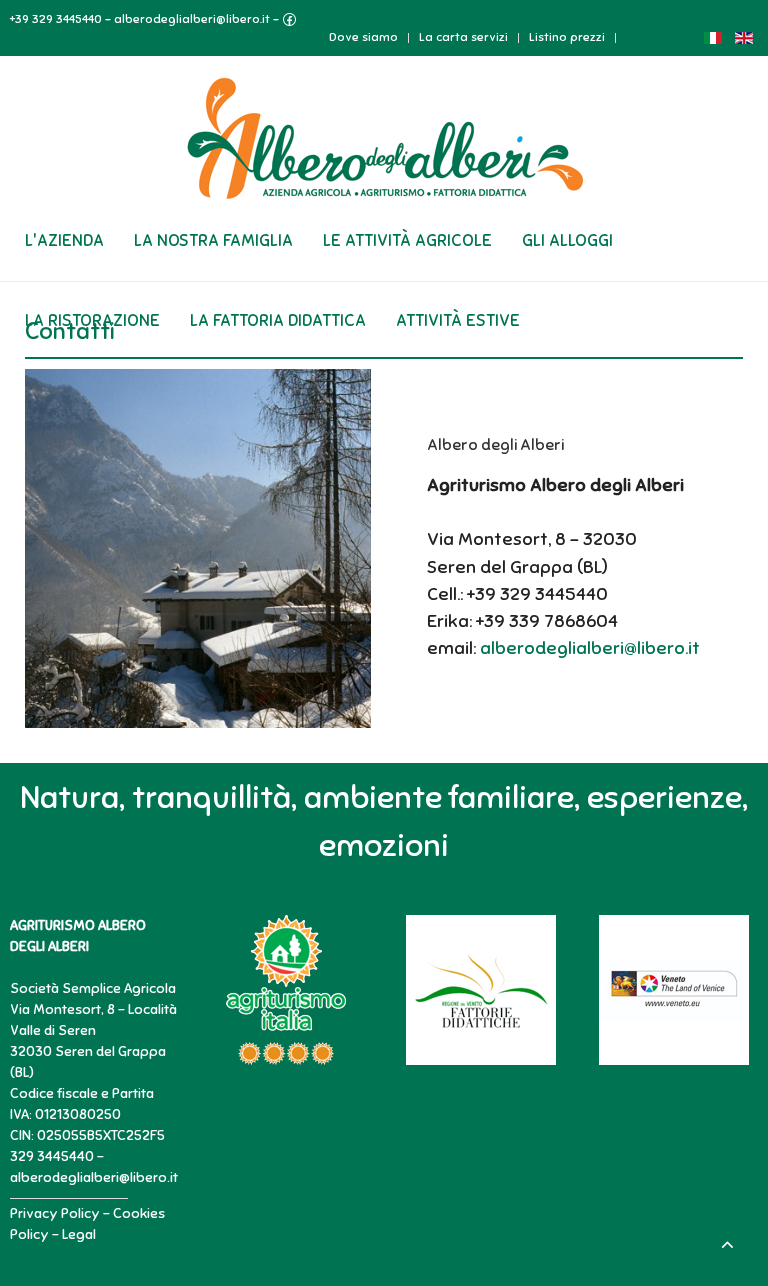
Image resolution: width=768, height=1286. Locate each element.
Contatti (650, 37)
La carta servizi (463, 37)
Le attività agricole (407, 240)
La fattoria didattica (278, 320)
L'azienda (64, 240)
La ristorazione (92, 320)
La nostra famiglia (213, 240)
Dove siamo (363, 37)
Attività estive (458, 320)
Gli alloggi (567, 240)
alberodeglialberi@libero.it (192, 19)
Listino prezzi (567, 37)
